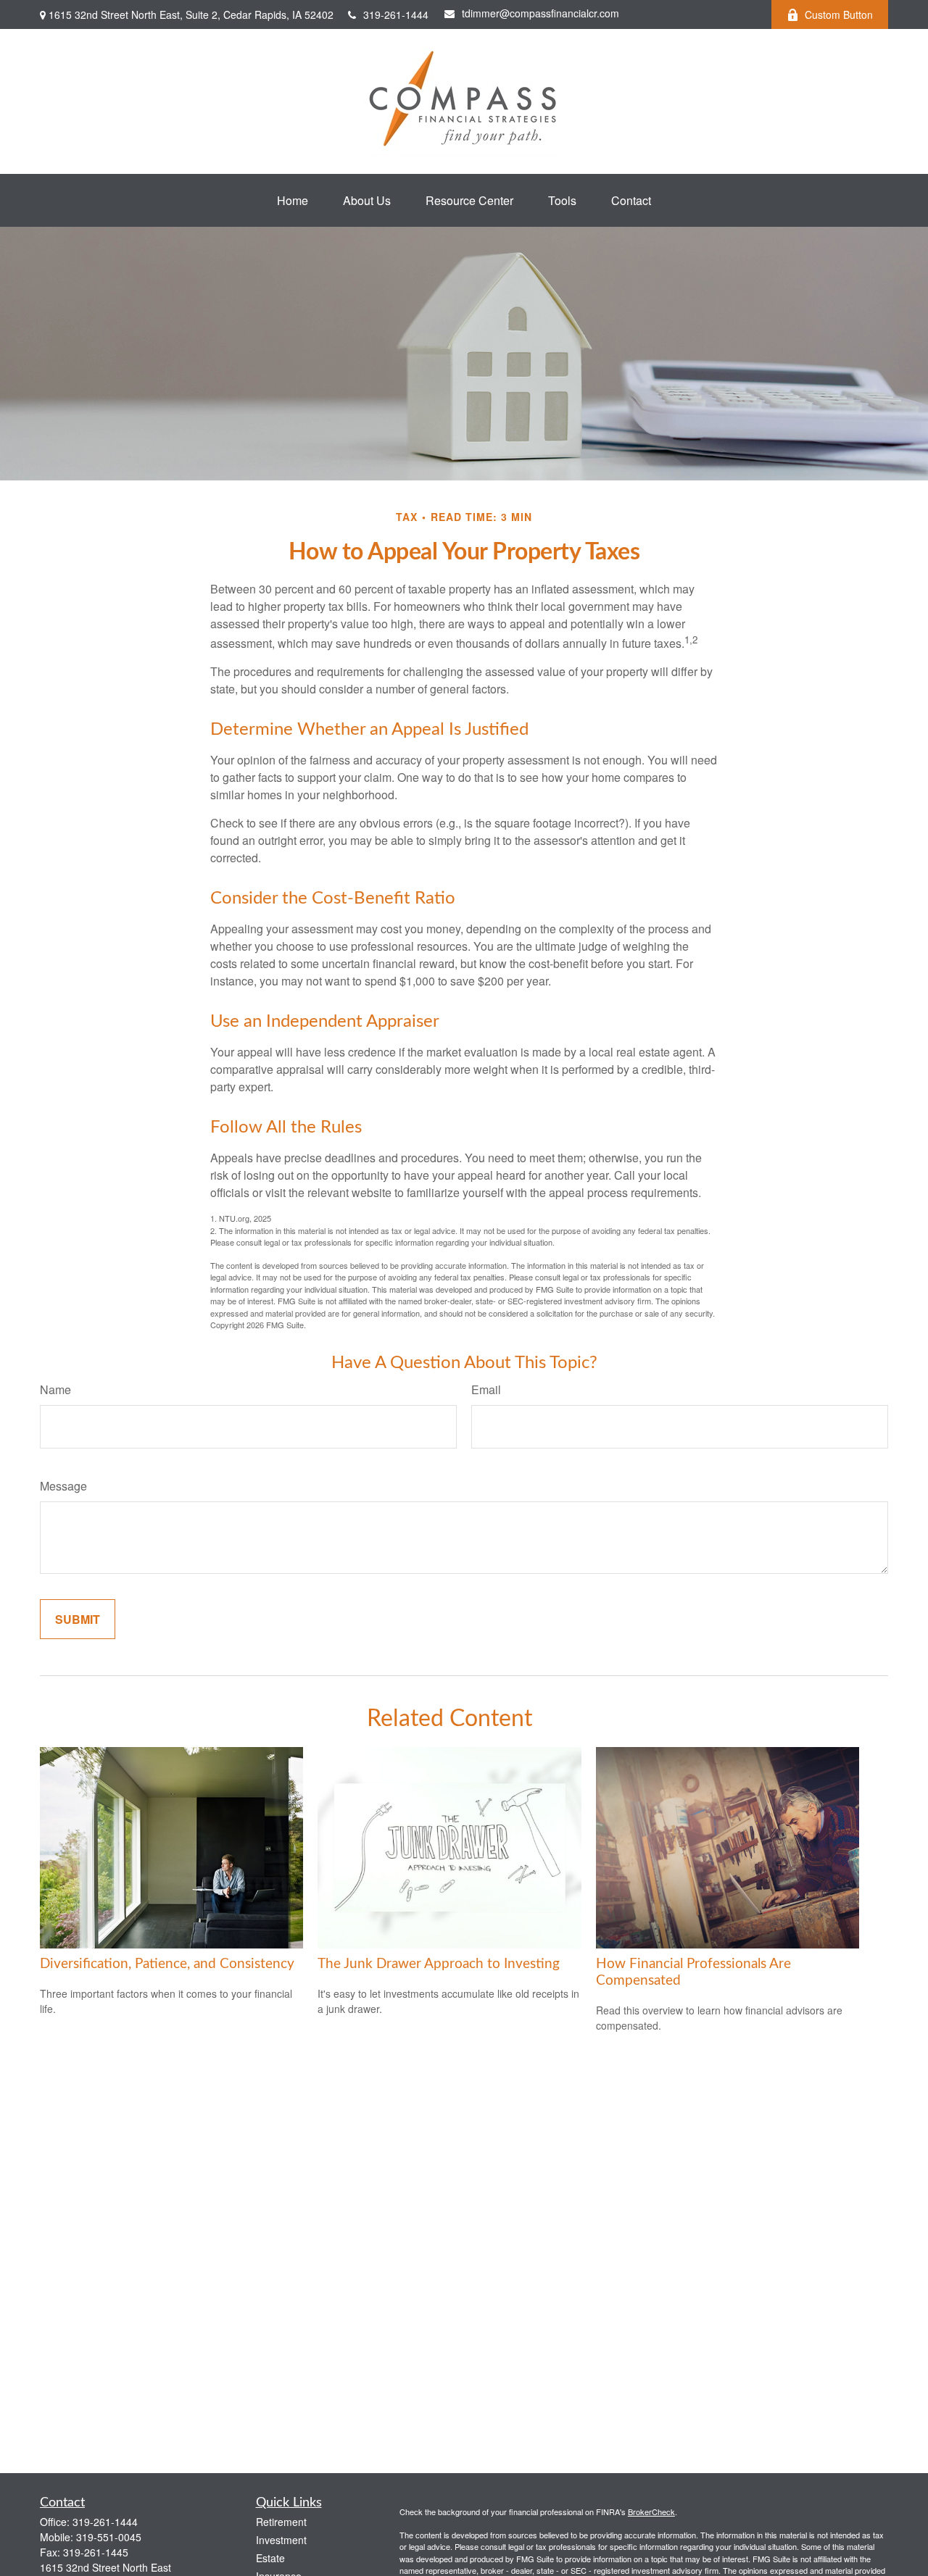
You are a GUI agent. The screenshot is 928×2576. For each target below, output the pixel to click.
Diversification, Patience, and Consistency (167, 1964)
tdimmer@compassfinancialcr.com (540, 13)
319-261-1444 (396, 14)
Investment (281, 2540)
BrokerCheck (651, 2512)
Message (63, 1486)
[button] (293, 200)
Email (486, 1389)
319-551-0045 (109, 2537)
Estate (270, 2558)
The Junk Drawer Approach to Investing (439, 1964)
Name (55, 1389)
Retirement (281, 2522)
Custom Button (839, 14)
